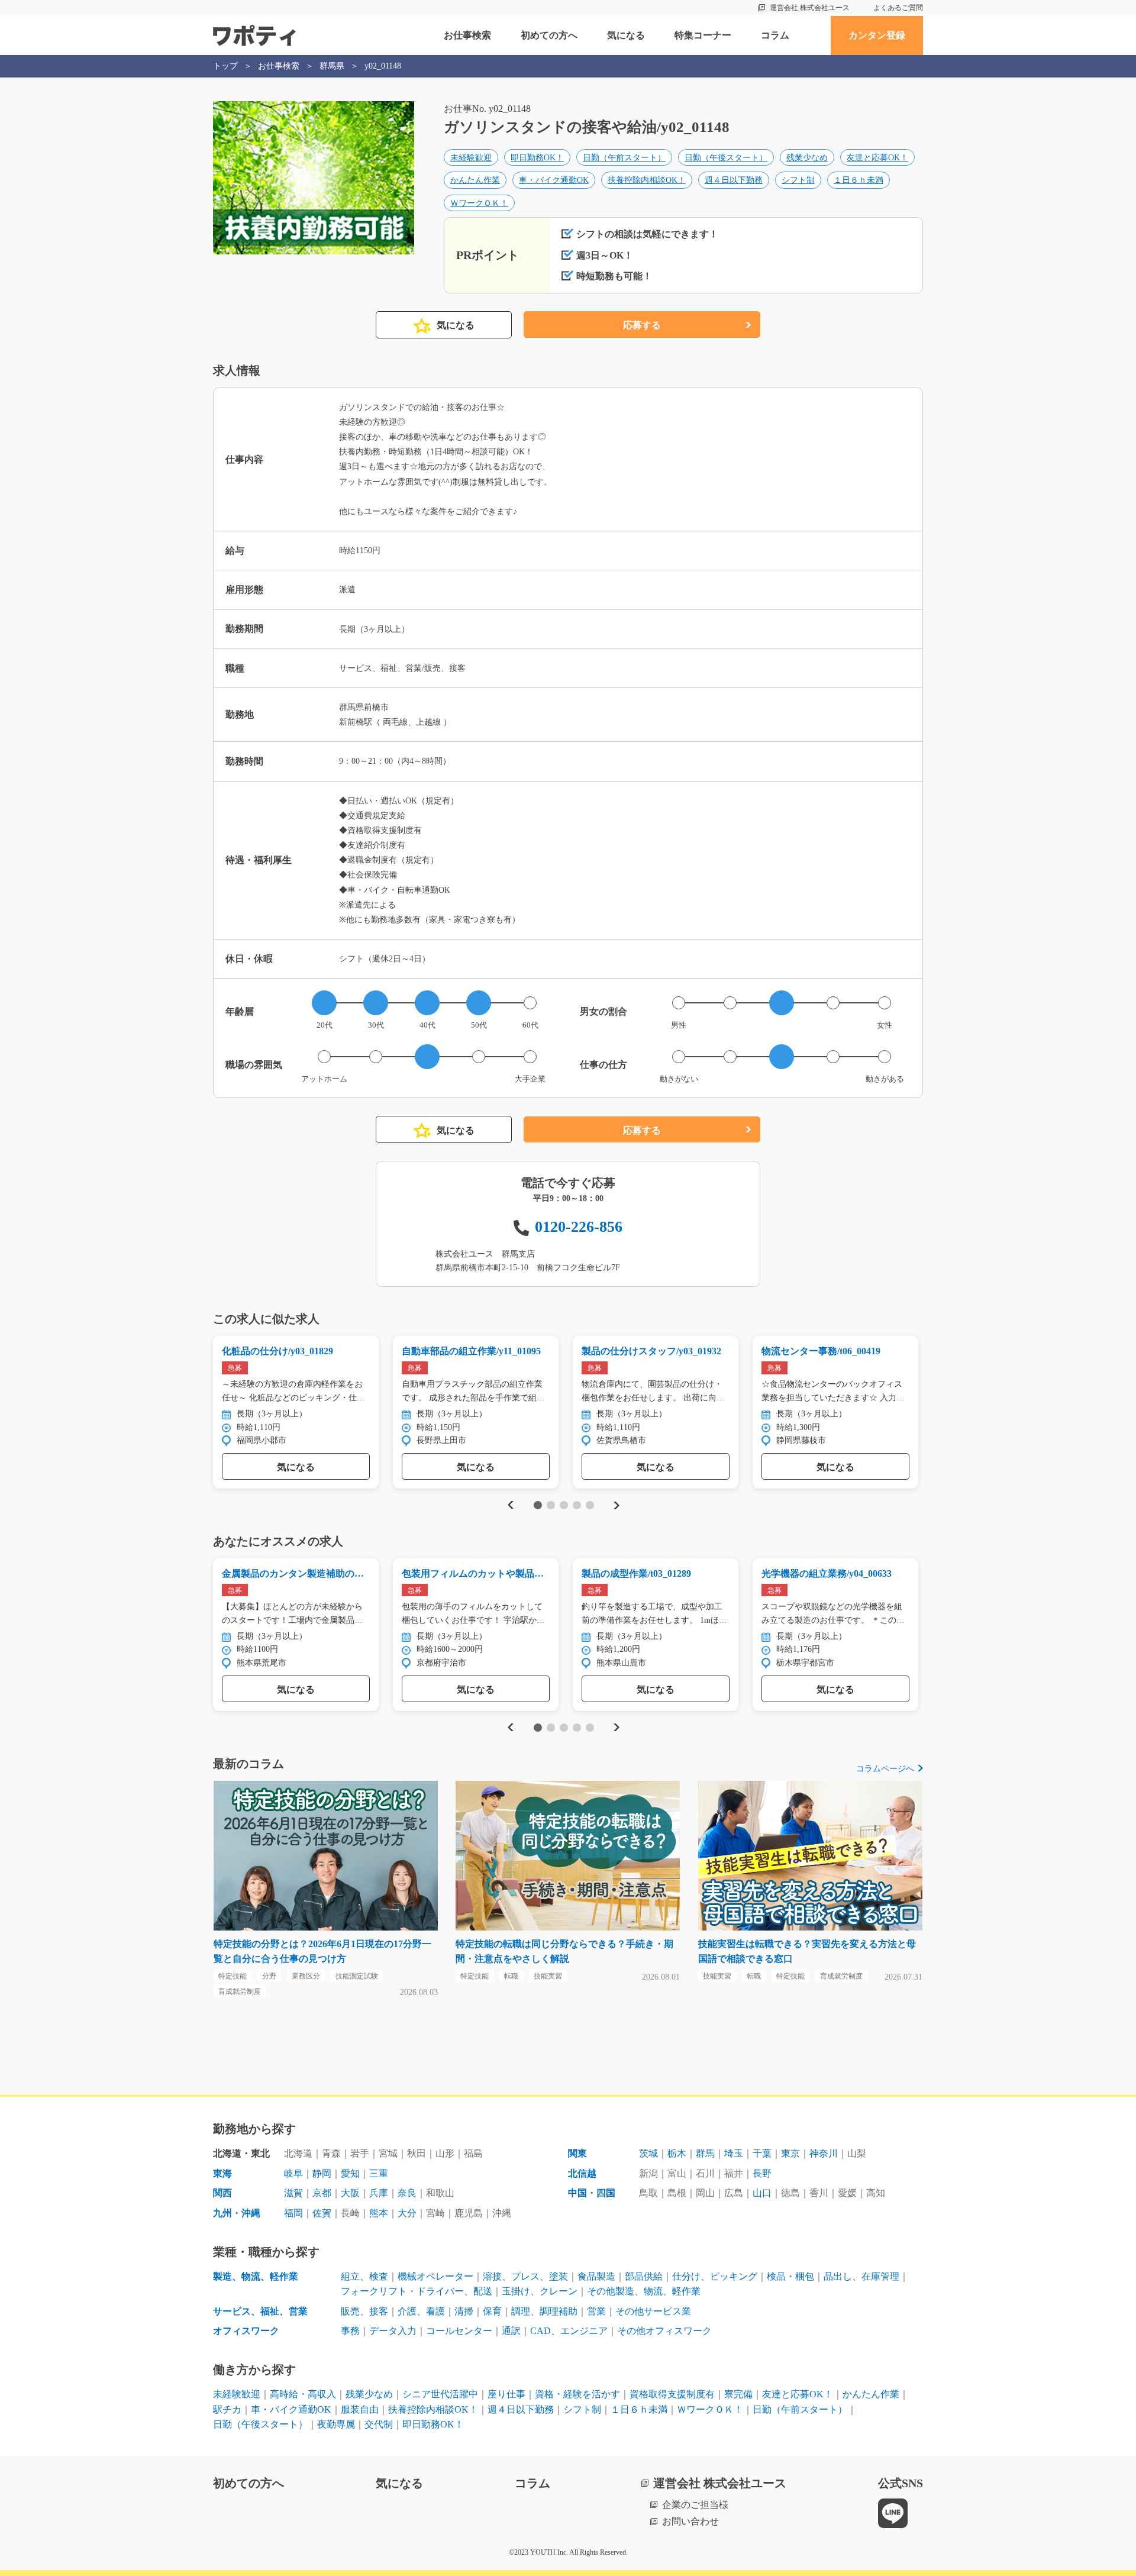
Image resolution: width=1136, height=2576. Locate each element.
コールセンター (459, 2331)
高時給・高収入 (303, 2394)
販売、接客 (364, 2311)
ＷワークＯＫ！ (479, 203)
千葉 (762, 2153)
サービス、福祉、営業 (260, 2311)
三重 (379, 2173)
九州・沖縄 (237, 2213)
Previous (509, 1505)
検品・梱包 (790, 2276)
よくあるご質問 (898, 8)
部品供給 (644, 2276)
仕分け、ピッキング (715, 2276)
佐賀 (322, 2213)
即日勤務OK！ (537, 158)
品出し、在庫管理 (861, 2276)
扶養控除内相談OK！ (647, 180)
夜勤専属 (336, 2424)
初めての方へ (549, 35)
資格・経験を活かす (577, 2394)
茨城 (648, 2153)
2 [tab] (551, 1505)
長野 (762, 2173)
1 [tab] (538, 1505)
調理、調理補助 (544, 2311)
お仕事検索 (467, 35)
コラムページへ (885, 1769)
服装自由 (360, 2409)
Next (616, 1505)
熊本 (379, 2213)
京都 (322, 2193)
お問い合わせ (690, 2521)
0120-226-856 (579, 1227)
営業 (596, 2311)
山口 (762, 2193)
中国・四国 (592, 2193)
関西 (222, 2193)
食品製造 (596, 2276)
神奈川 (824, 2153)
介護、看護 (421, 2311)
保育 (492, 2311)
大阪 (350, 2193)
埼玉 (734, 2153)
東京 (790, 2153)
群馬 (705, 2153)
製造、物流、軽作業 (256, 2276)
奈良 (407, 2193)
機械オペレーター (435, 2276)
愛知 (350, 2173)
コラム (775, 35)
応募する (642, 325)
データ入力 (393, 2331)
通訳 (511, 2331)
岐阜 (293, 2173)
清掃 (464, 2311)
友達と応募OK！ (877, 158)
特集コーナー (703, 35)
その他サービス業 (653, 2311)
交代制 (379, 2424)
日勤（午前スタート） (624, 158)
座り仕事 (506, 2394)
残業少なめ (807, 158)
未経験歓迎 (471, 158)
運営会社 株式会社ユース (810, 8)
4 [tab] (577, 1505)
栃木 (677, 2153)
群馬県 (332, 66)
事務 (350, 2331)
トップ (225, 66)
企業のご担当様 (695, 2505)
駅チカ (227, 2409)
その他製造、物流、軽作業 (644, 2291)
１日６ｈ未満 (859, 180)
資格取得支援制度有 (672, 2394)
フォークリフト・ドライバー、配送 (417, 2291)
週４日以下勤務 (734, 180)
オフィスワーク (246, 2331)
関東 (577, 2153)
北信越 (582, 2173)
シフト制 (798, 180)
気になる (626, 35)
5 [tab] (590, 1505)
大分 (407, 2213)
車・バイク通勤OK (554, 180)
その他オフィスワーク (664, 2331)
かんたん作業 (475, 180)
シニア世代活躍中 (440, 2394)
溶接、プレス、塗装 (525, 2276)
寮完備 (738, 2394)
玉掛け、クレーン (540, 2291)
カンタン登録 (877, 35)
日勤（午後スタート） (726, 158)
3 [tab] (564, 1505)
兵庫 (379, 2193)
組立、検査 (364, 2276)
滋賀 (293, 2193)
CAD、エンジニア (569, 2331)
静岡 (322, 2173)
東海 (222, 2173)
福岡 (293, 2213)
